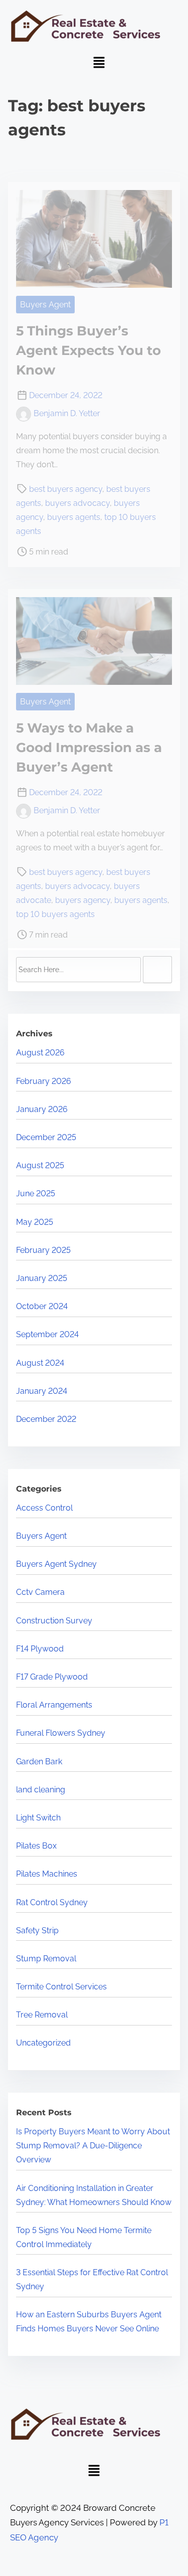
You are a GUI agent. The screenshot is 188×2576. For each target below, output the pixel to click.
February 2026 (44, 1081)
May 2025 (35, 1222)
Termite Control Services (61, 1987)
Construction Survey (54, 1621)
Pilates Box (36, 1846)
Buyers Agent (45, 305)
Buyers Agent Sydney (56, 1564)
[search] (157, 970)
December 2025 (46, 1137)
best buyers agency (66, 489)
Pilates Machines (47, 1874)
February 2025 (43, 1250)
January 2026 (42, 1109)
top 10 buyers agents (55, 914)
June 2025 (36, 1193)
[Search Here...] (78, 970)
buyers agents (74, 517)
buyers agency (83, 900)
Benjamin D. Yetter (67, 413)
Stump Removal (46, 1959)
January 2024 (42, 1391)
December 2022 (46, 1419)
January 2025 (42, 1278)
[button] (99, 63)
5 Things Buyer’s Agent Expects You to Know (88, 350)
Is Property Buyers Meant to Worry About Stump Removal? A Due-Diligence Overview (93, 2146)
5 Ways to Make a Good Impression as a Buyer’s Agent (89, 748)
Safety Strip (37, 1930)
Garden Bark (39, 1762)
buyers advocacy (77, 503)
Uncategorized (43, 2043)
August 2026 (40, 1053)
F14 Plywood (40, 1649)
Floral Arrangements (54, 1705)
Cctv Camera (40, 1592)
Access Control (44, 1508)
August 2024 (40, 1363)
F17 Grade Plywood (52, 1677)
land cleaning (41, 1790)
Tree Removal (42, 2015)
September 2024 (47, 1334)
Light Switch (38, 1818)
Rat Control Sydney (52, 1902)
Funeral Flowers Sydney (61, 1733)
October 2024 (42, 1306)
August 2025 (40, 1165)
